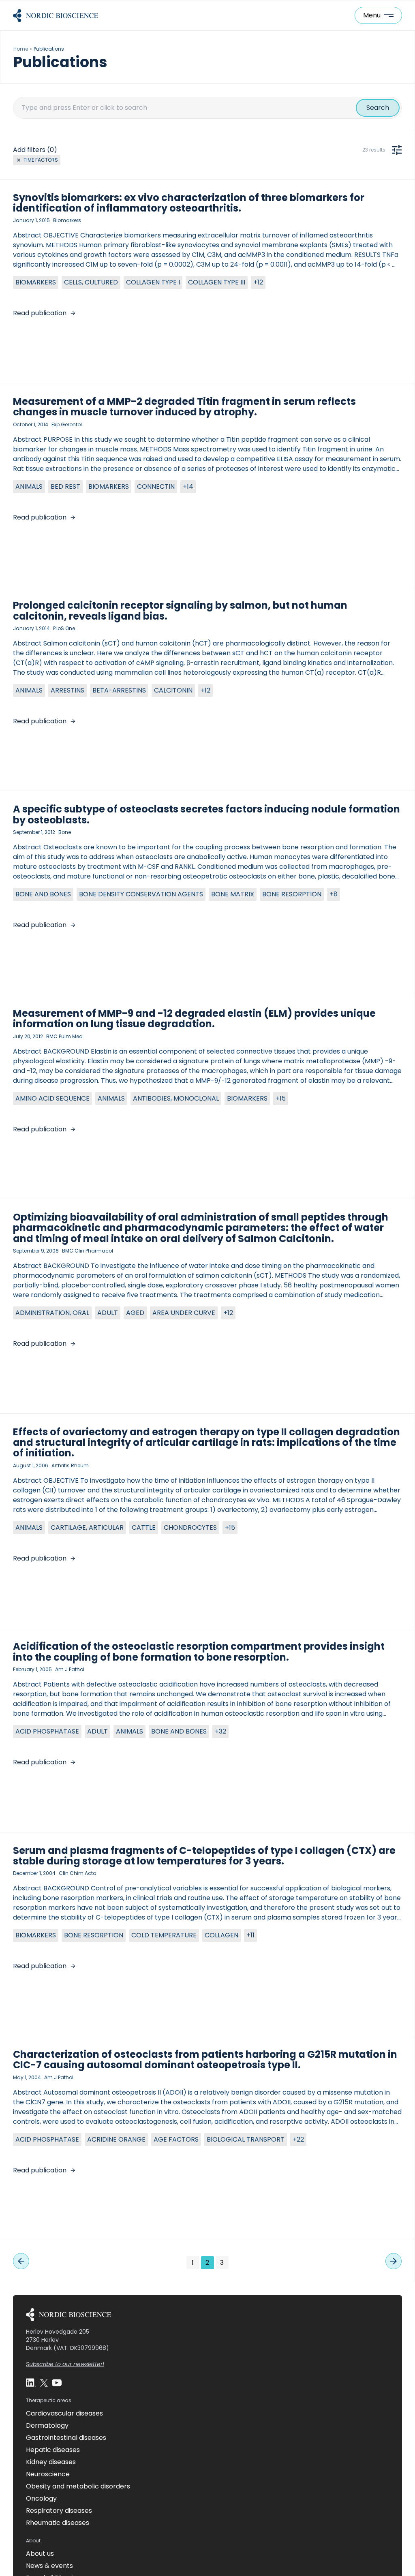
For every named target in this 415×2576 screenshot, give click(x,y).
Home (21, 49)
